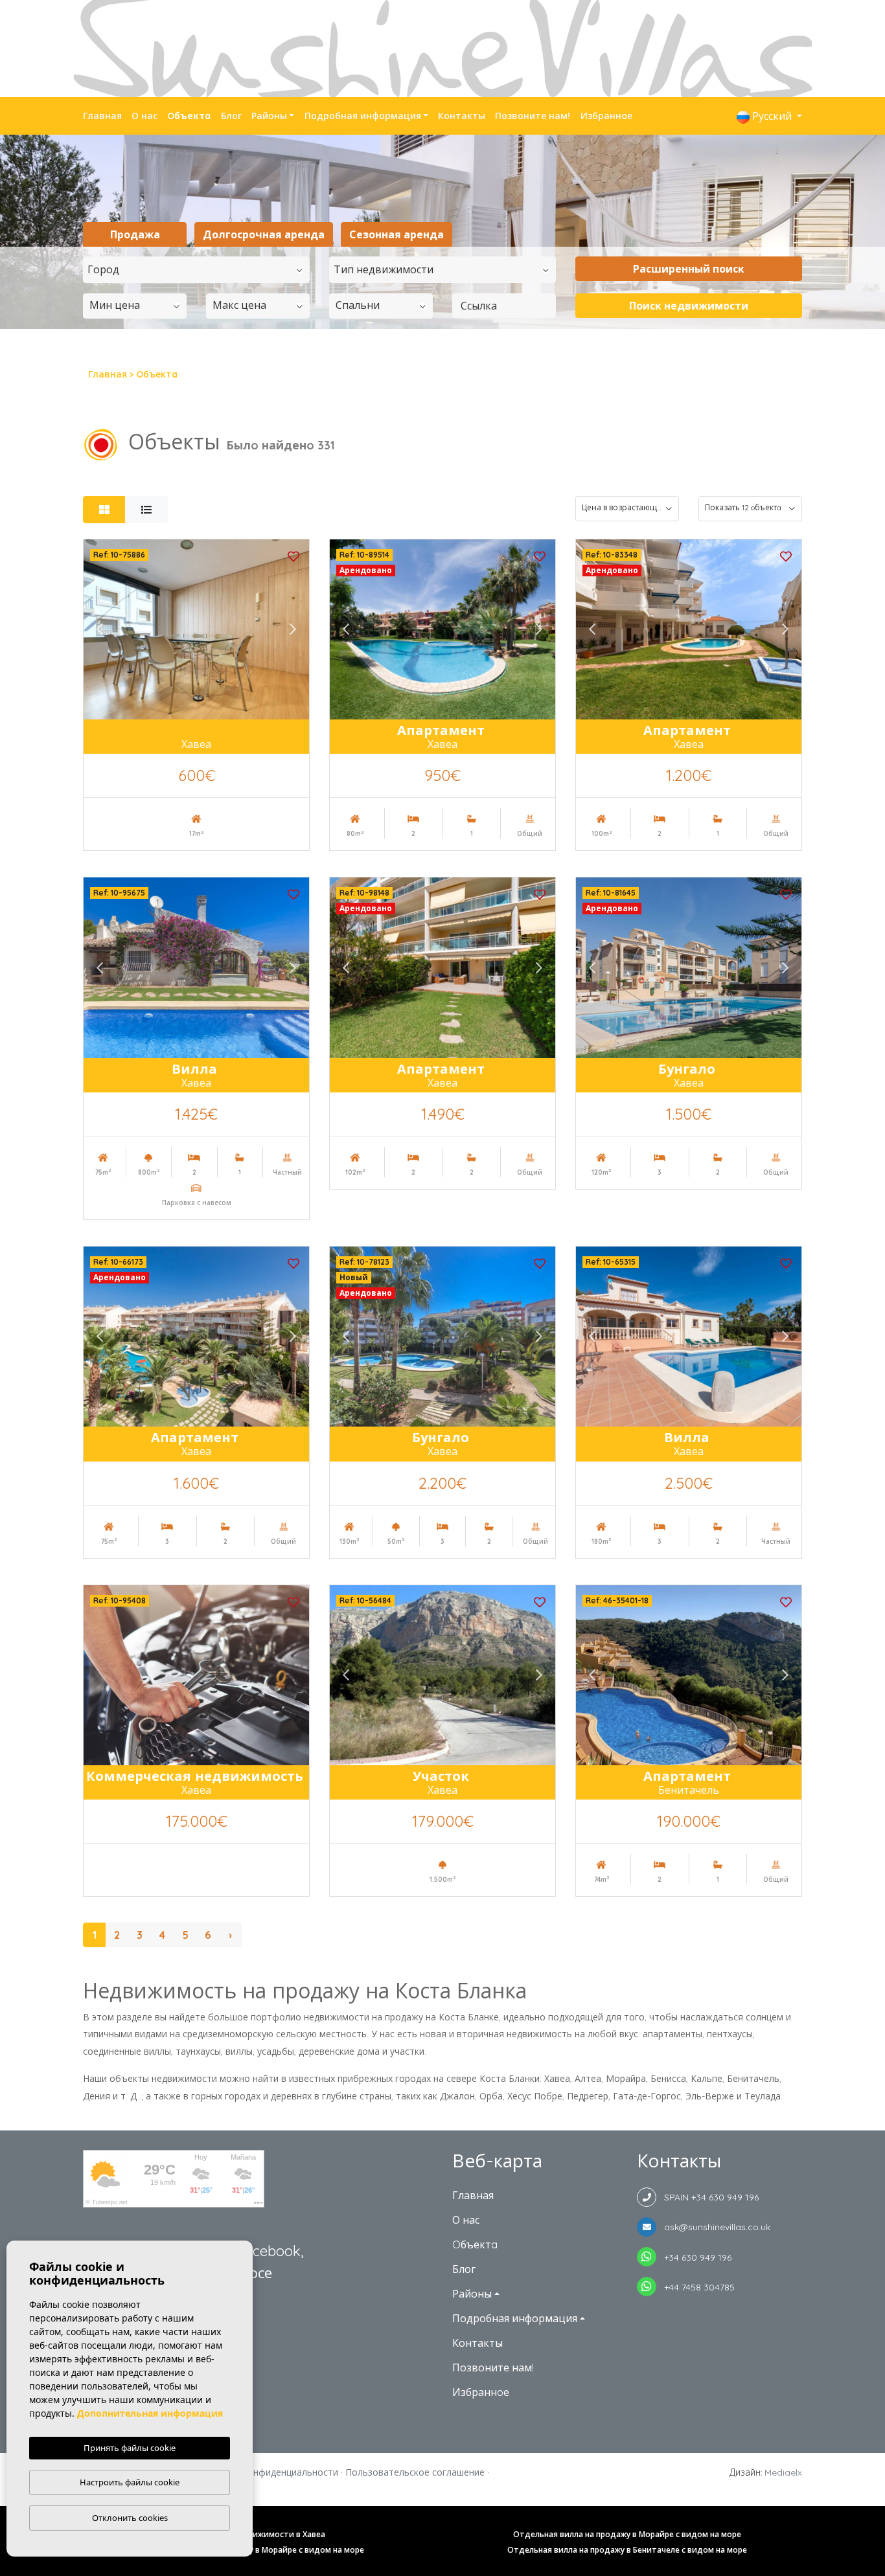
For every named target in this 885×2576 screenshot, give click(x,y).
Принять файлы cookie (130, 2448)
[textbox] (200, 269)
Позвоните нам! (533, 116)
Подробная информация (363, 116)
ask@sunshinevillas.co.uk (713, 2227)
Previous (100, 629)
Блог (231, 116)
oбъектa (189, 116)
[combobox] (196, 270)
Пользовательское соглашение (415, 2472)
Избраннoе (606, 116)
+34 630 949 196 (694, 2257)
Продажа (135, 234)
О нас (144, 116)
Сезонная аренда (397, 234)
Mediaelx (783, 2472)
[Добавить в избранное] (293, 555)
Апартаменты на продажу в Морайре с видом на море (258, 2550)
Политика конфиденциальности (268, 2472)
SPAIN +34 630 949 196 (707, 2197)
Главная (102, 116)
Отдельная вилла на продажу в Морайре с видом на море (627, 2534)
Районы (269, 116)
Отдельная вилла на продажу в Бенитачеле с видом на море (627, 2550)
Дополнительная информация (150, 2413)
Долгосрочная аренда (264, 234)
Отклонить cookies (130, 2518)
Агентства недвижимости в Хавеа (258, 2534)
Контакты (462, 116)
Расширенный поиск (689, 269)
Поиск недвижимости (689, 306)
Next (293, 629)
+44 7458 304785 (695, 2287)
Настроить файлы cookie (130, 2482)
